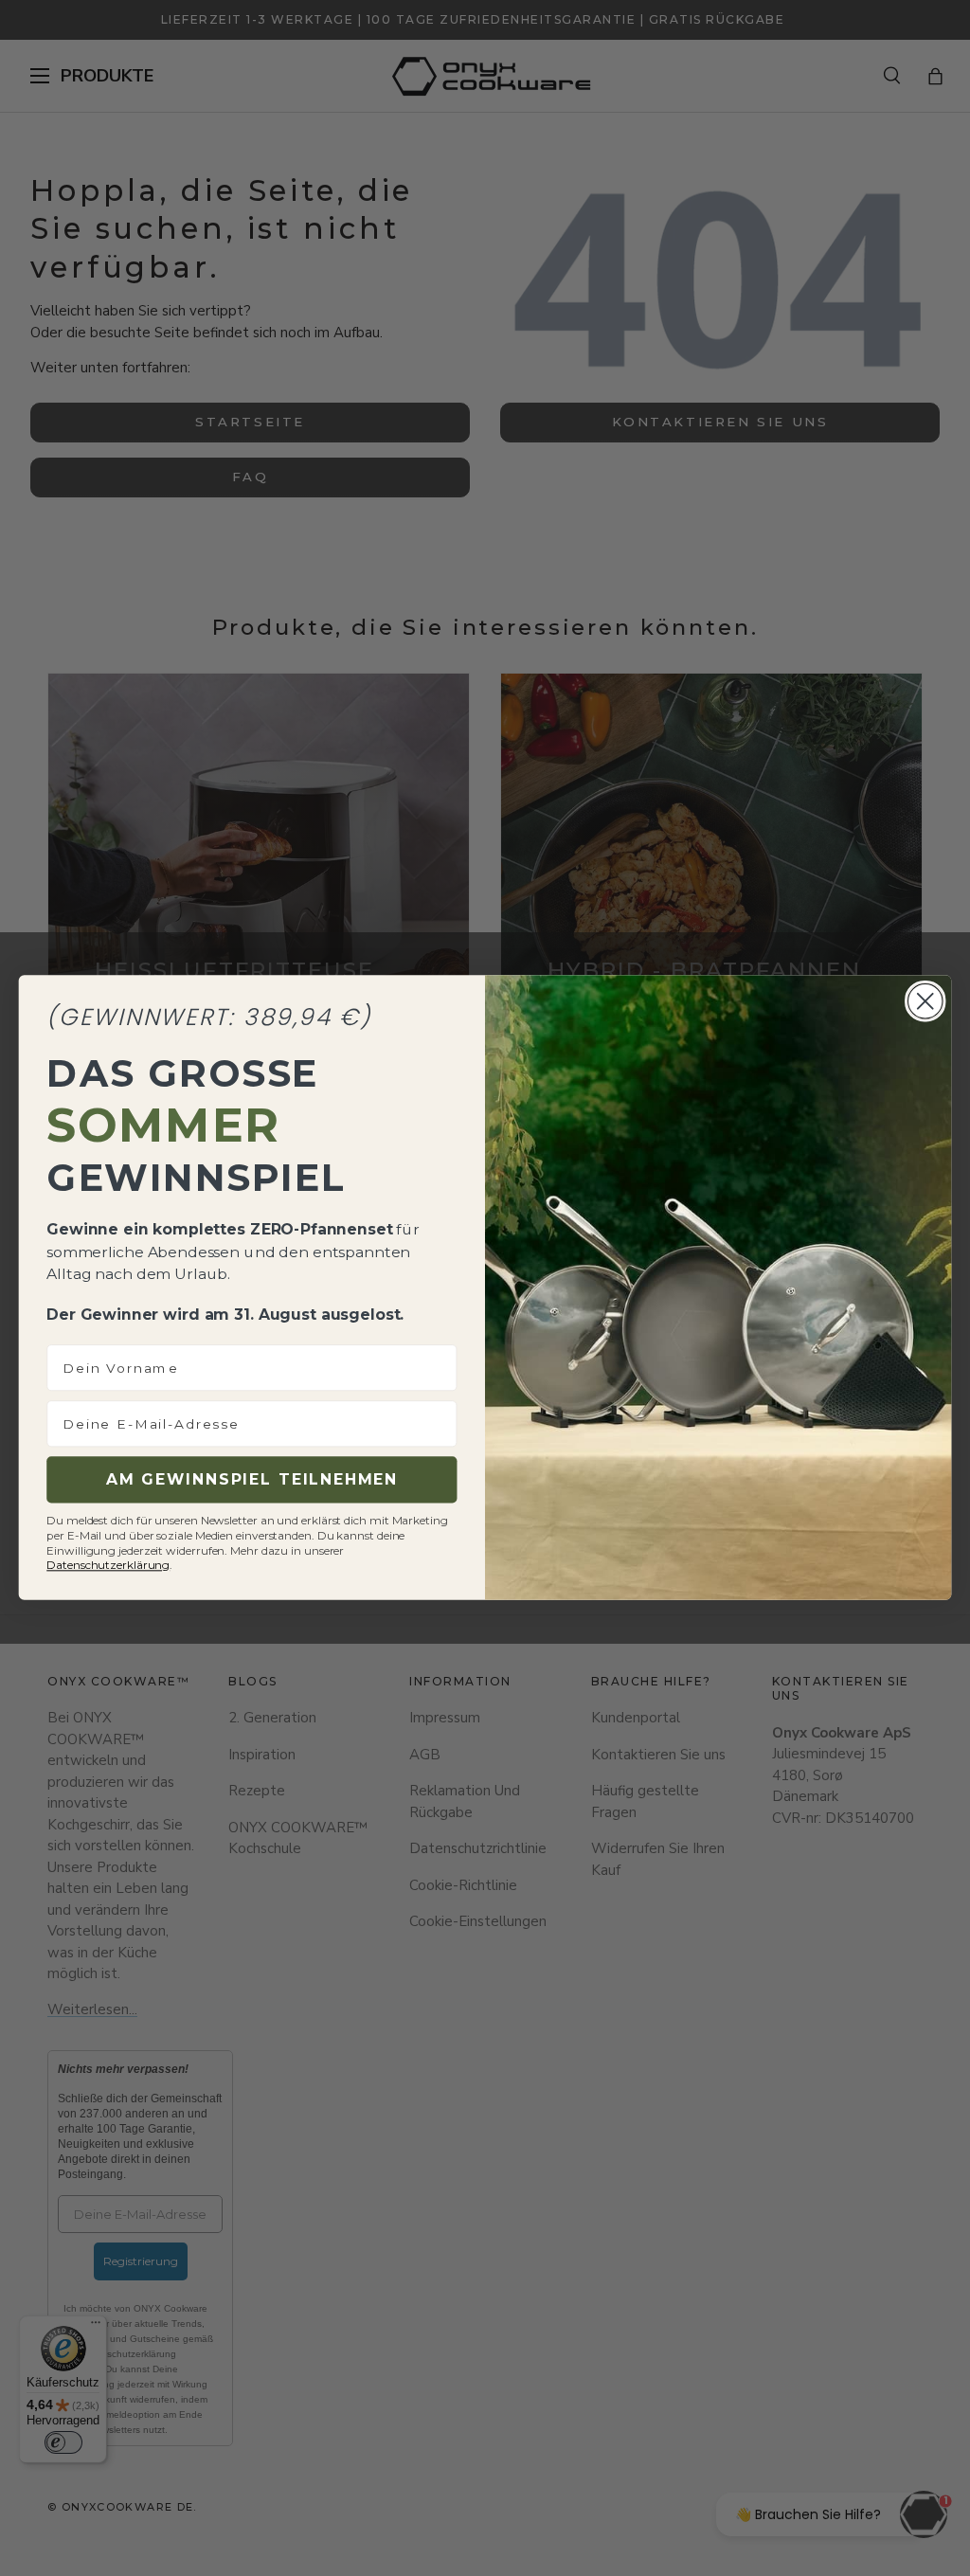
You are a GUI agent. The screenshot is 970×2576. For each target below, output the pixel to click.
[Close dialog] (925, 1001)
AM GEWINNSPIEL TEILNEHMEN (252, 1480)
